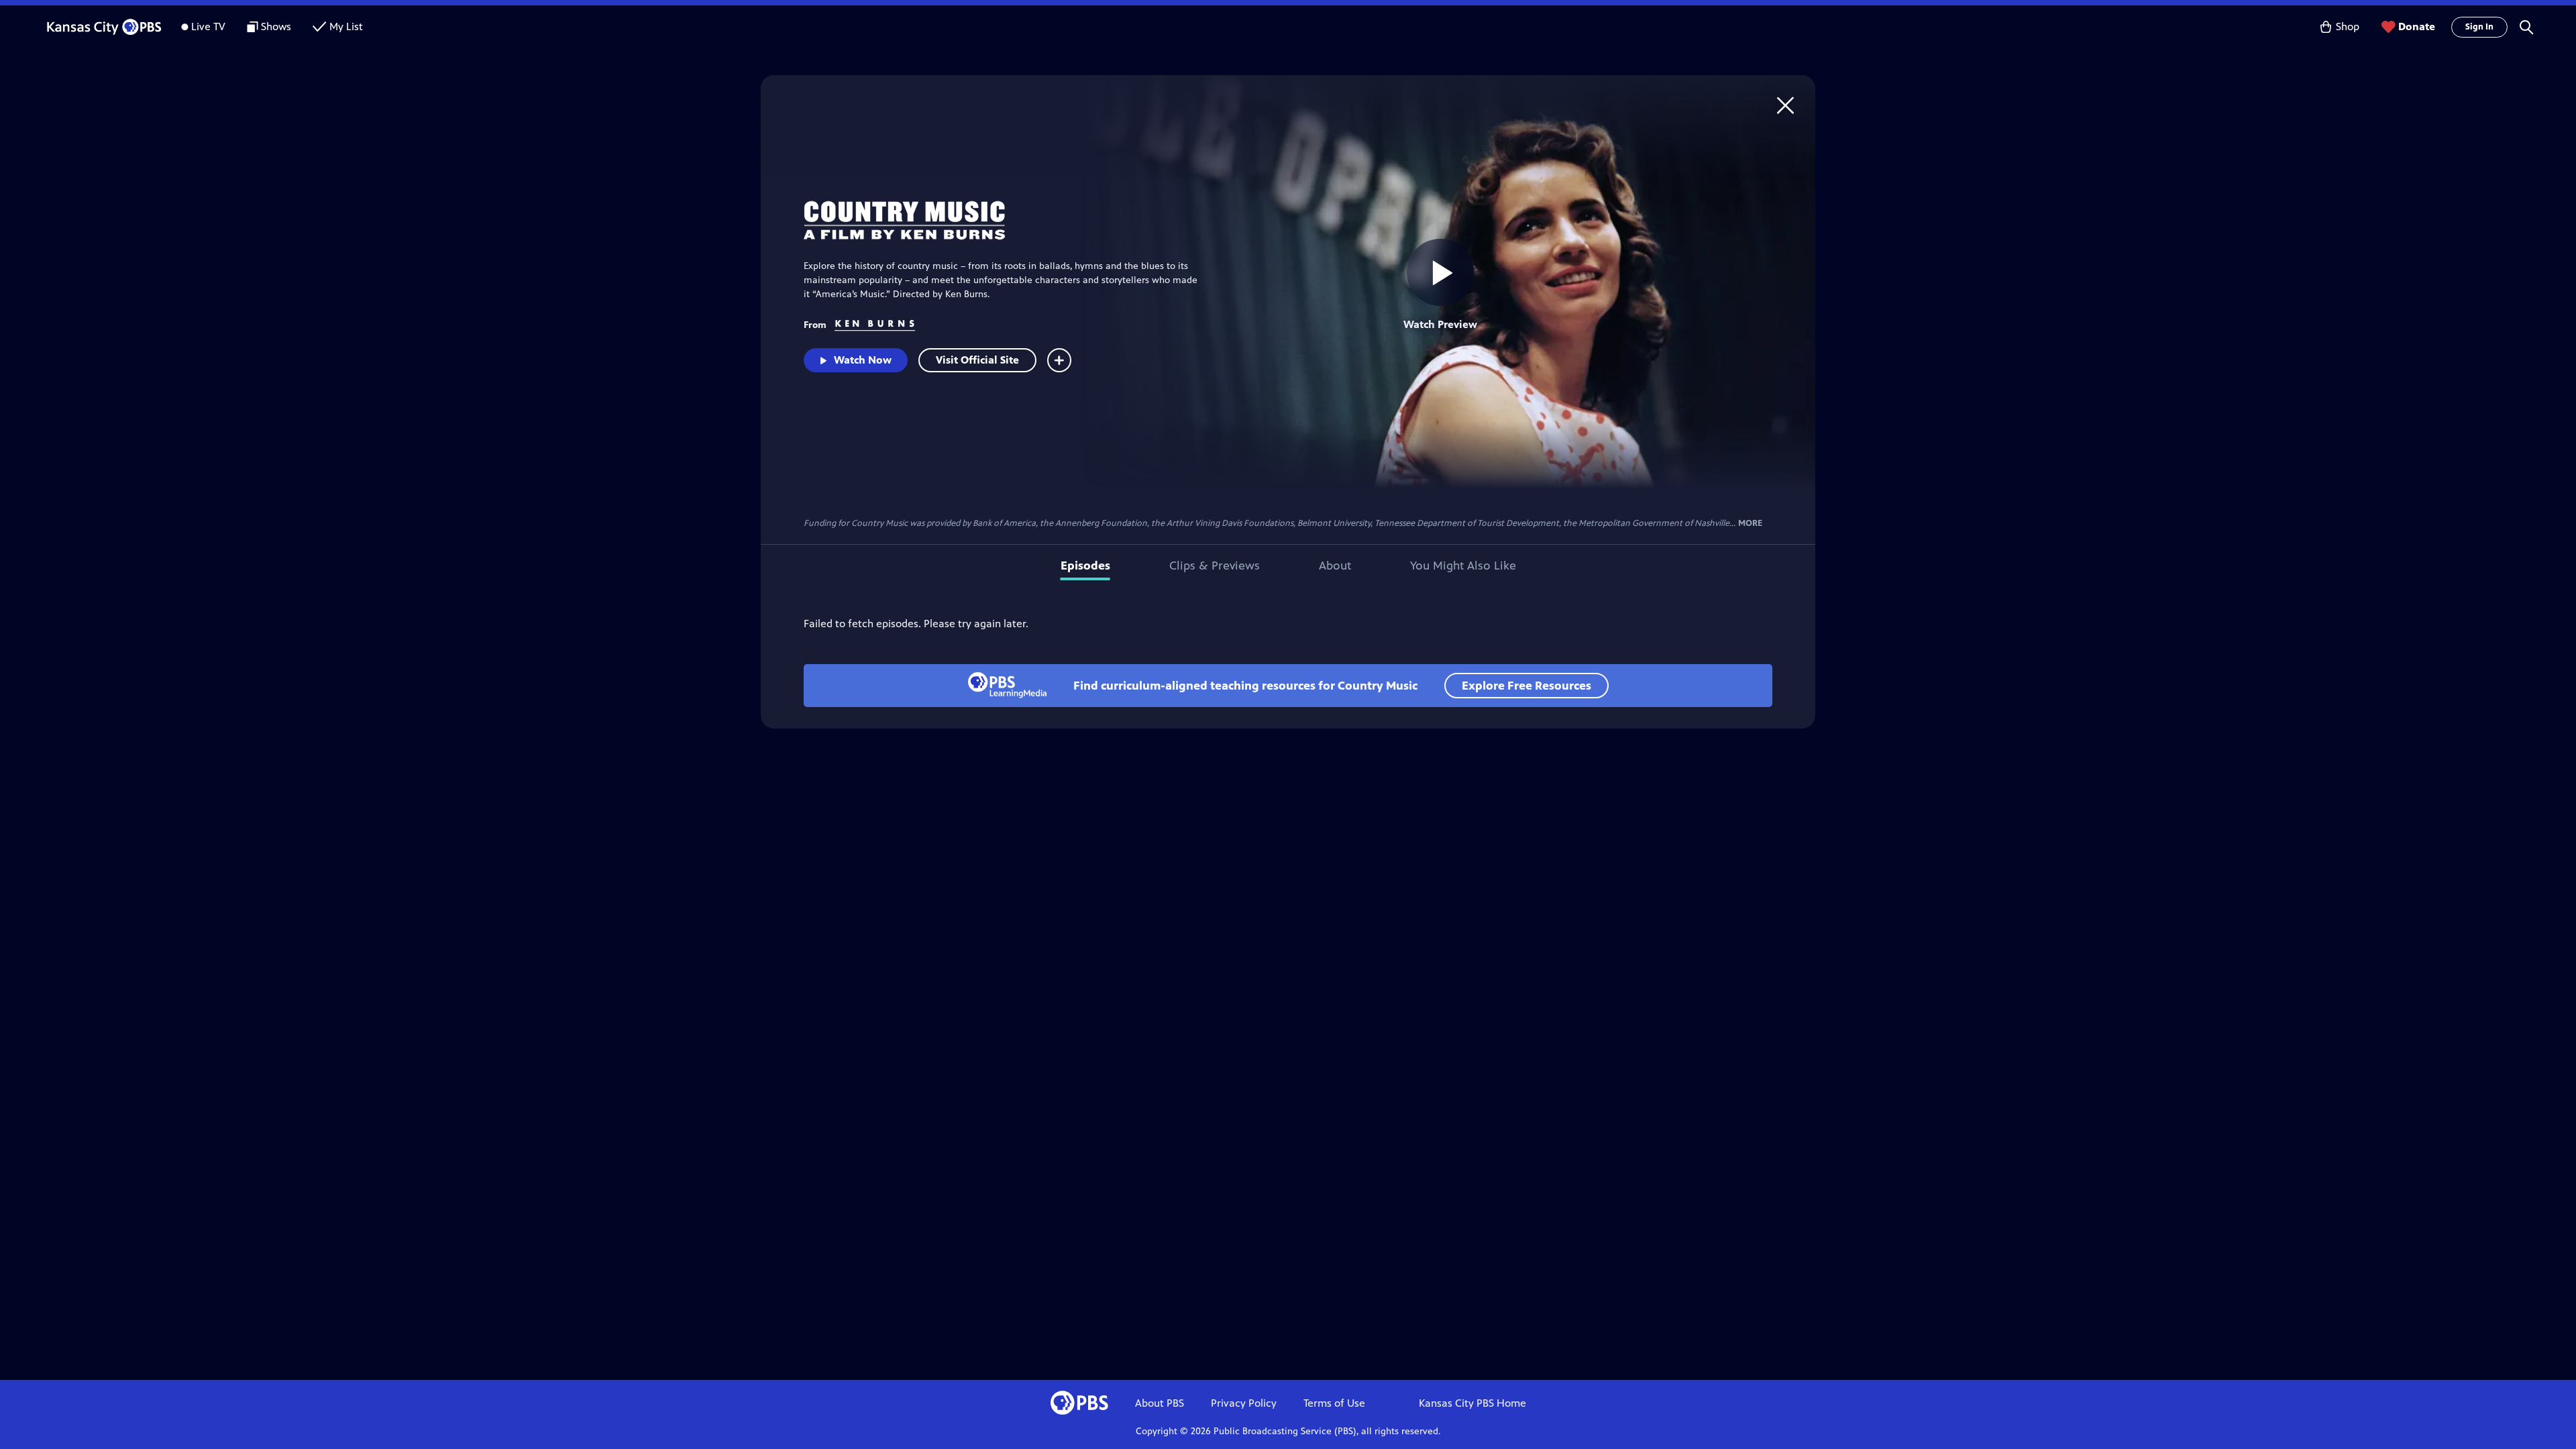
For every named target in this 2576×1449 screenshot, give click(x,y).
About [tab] (1335, 566)
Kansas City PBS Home (1472, 1403)
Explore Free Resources (1526, 686)
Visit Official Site (977, 360)
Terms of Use (1334, 1403)
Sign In (2479, 27)
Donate (2417, 26)
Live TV (208, 26)
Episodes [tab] (1085, 566)
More (1750, 524)
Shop (2348, 26)
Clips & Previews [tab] (1215, 566)
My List (346, 26)
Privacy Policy (1244, 1403)
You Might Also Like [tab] (1463, 566)
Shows (276, 26)
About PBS (1160, 1403)
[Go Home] (1785, 105)
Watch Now (863, 360)
